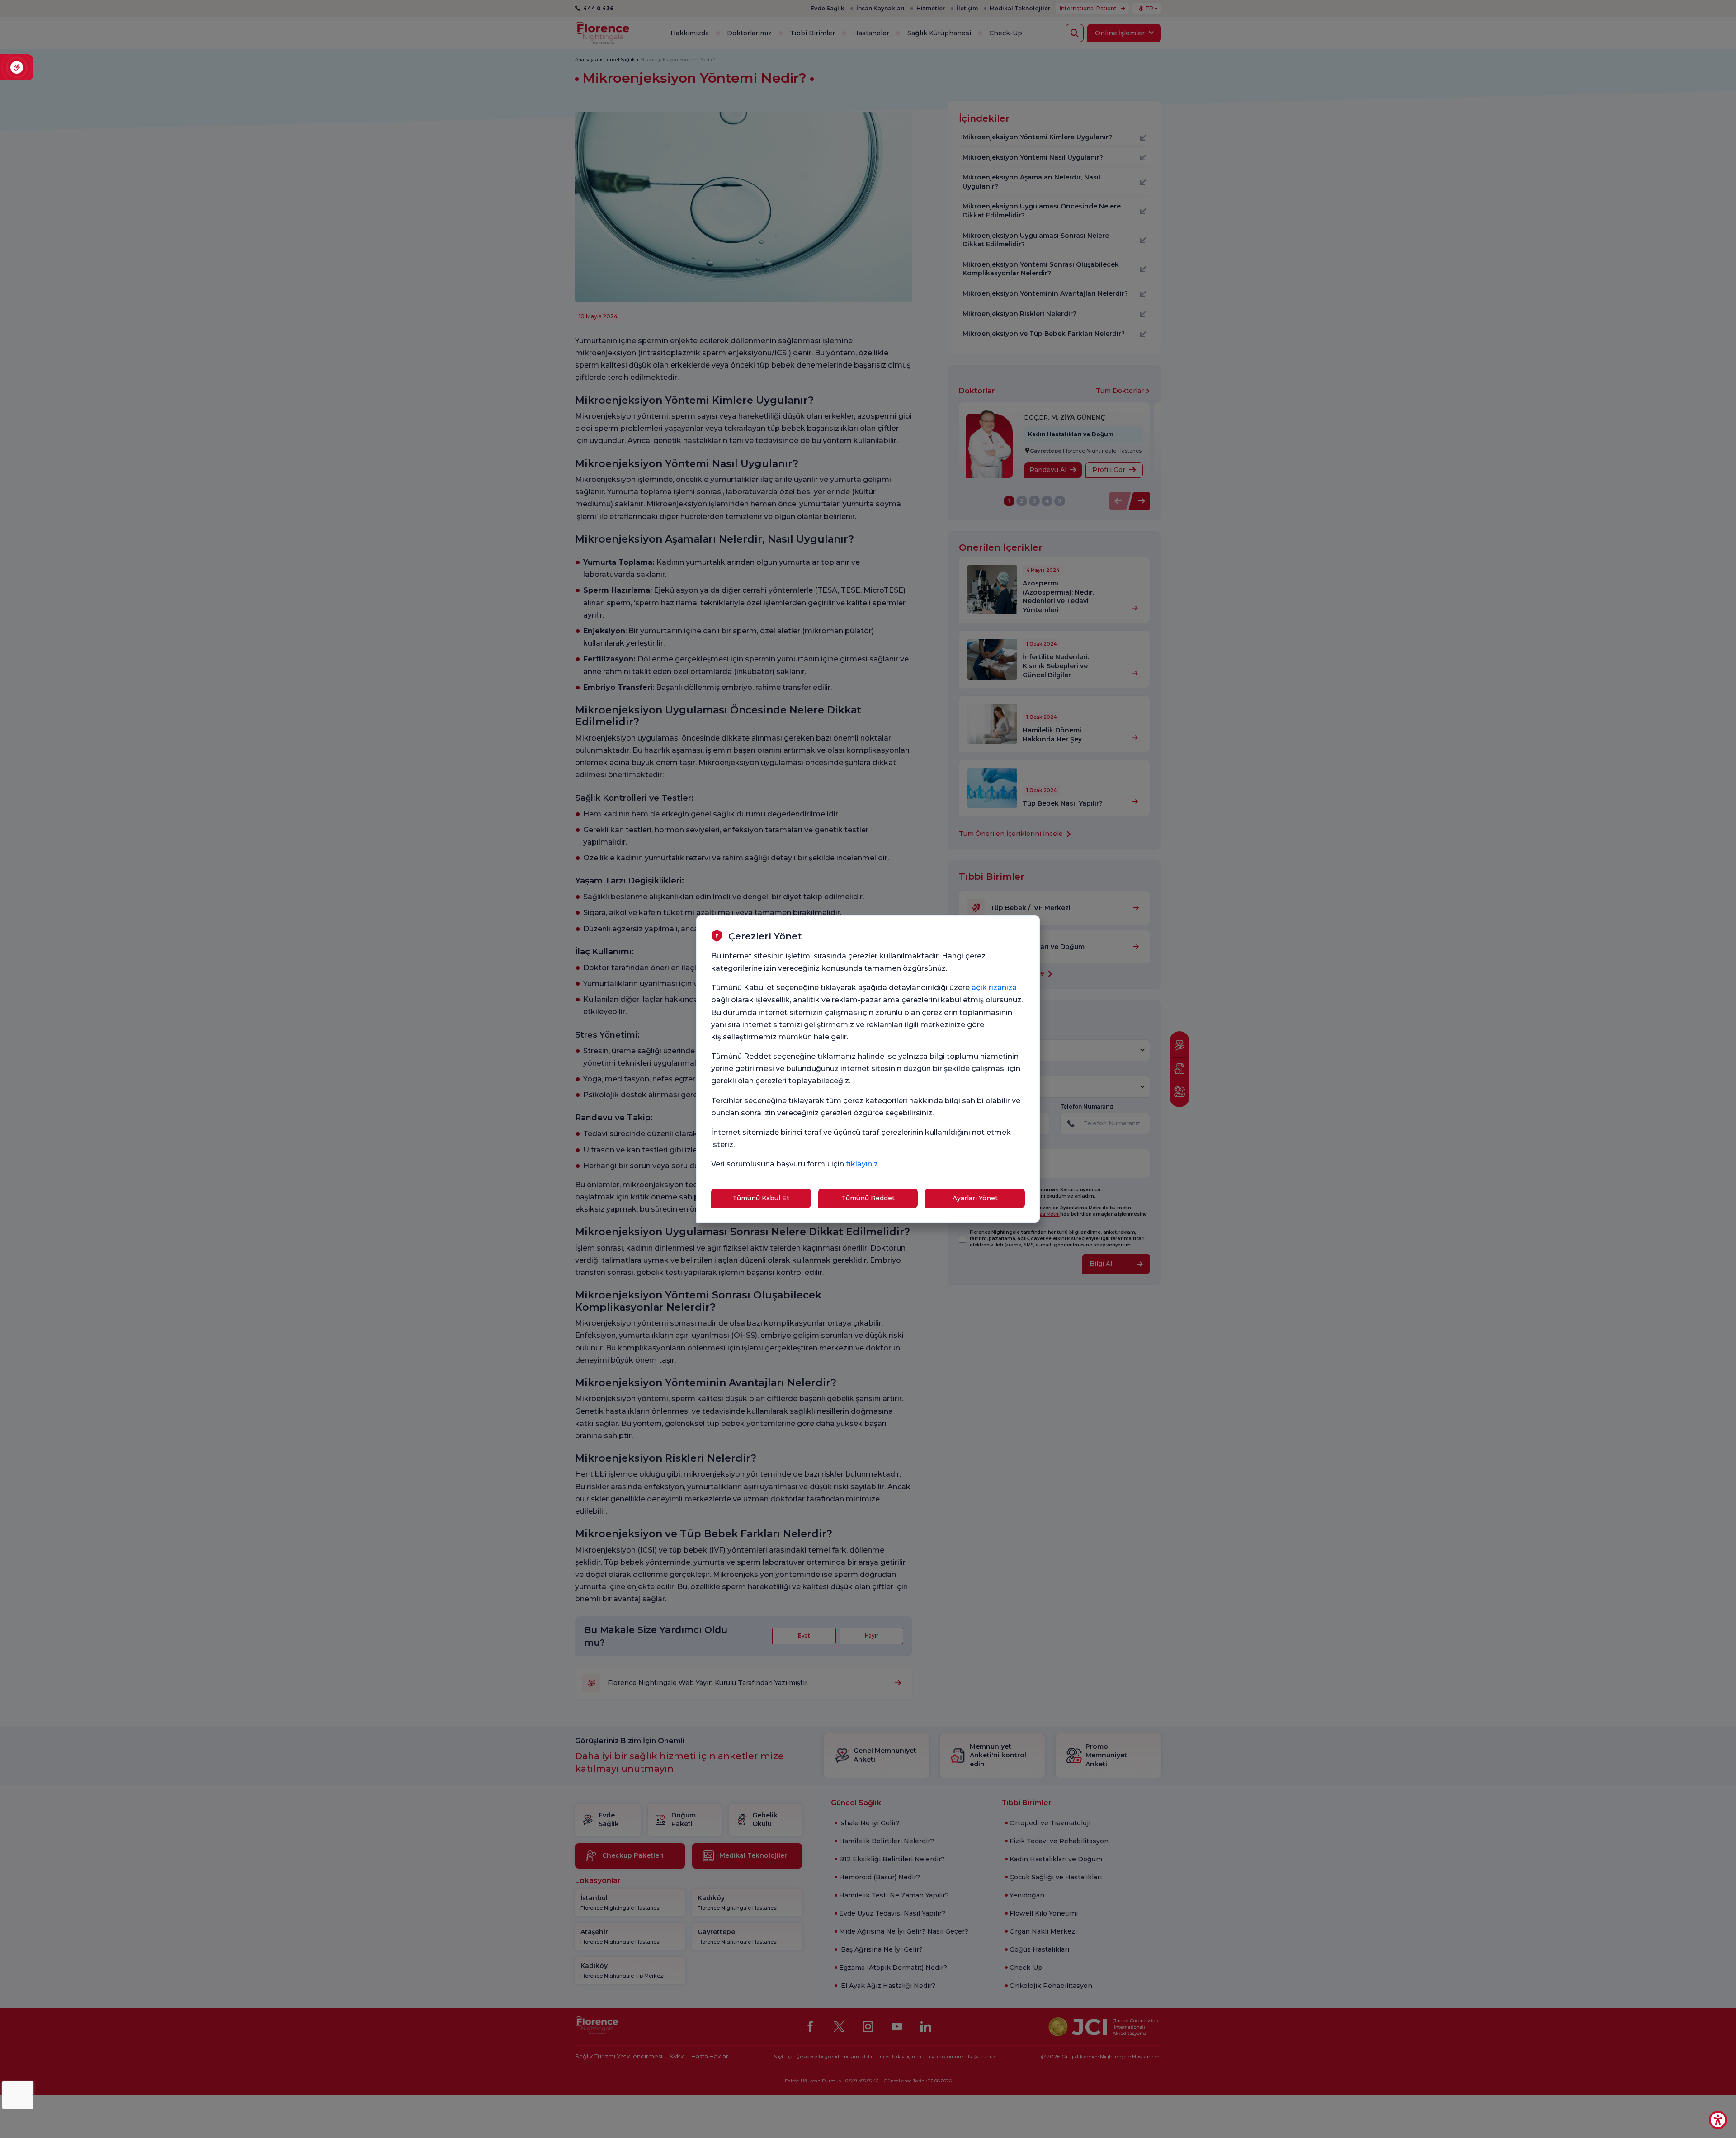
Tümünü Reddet (868, 1198)
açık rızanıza (994, 988)
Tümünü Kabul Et (761, 1198)
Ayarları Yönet (975, 1198)
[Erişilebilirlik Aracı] (1718, 2120)
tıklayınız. (863, 1164)
